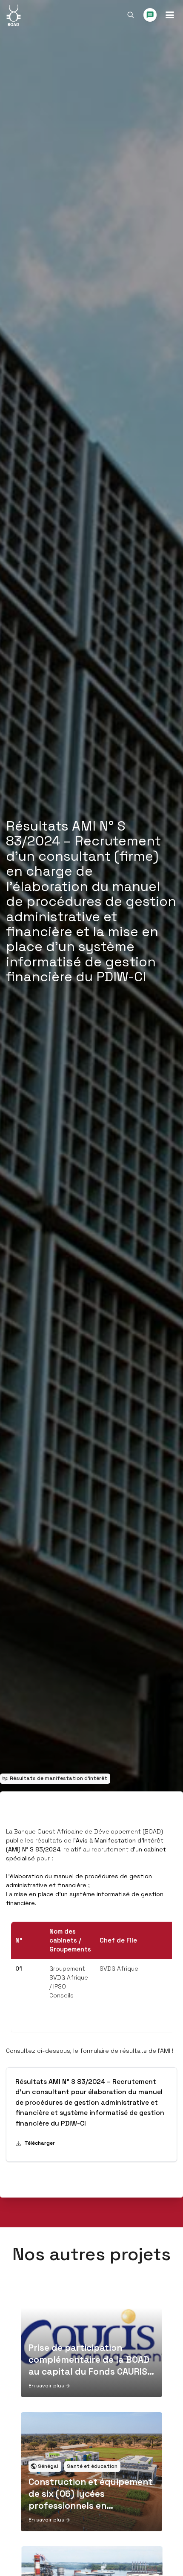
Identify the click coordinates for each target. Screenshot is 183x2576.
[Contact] (150, 15)
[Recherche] (131, 15)
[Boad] (13, 15)
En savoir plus (46, 2386)
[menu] (170, 15)
